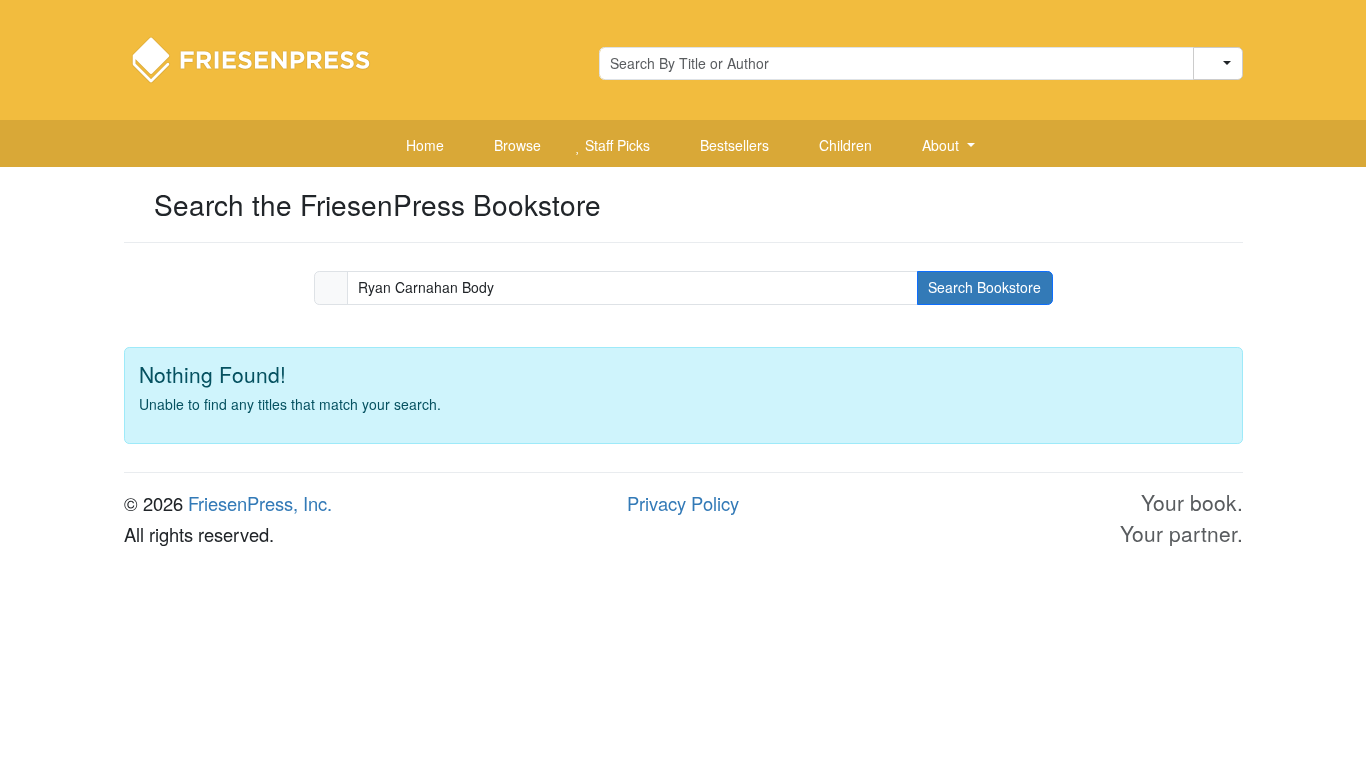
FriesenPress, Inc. (260, 503)
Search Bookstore (984, 287)
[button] (941, 146)
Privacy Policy (683, 503)
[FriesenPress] (264, 58)
